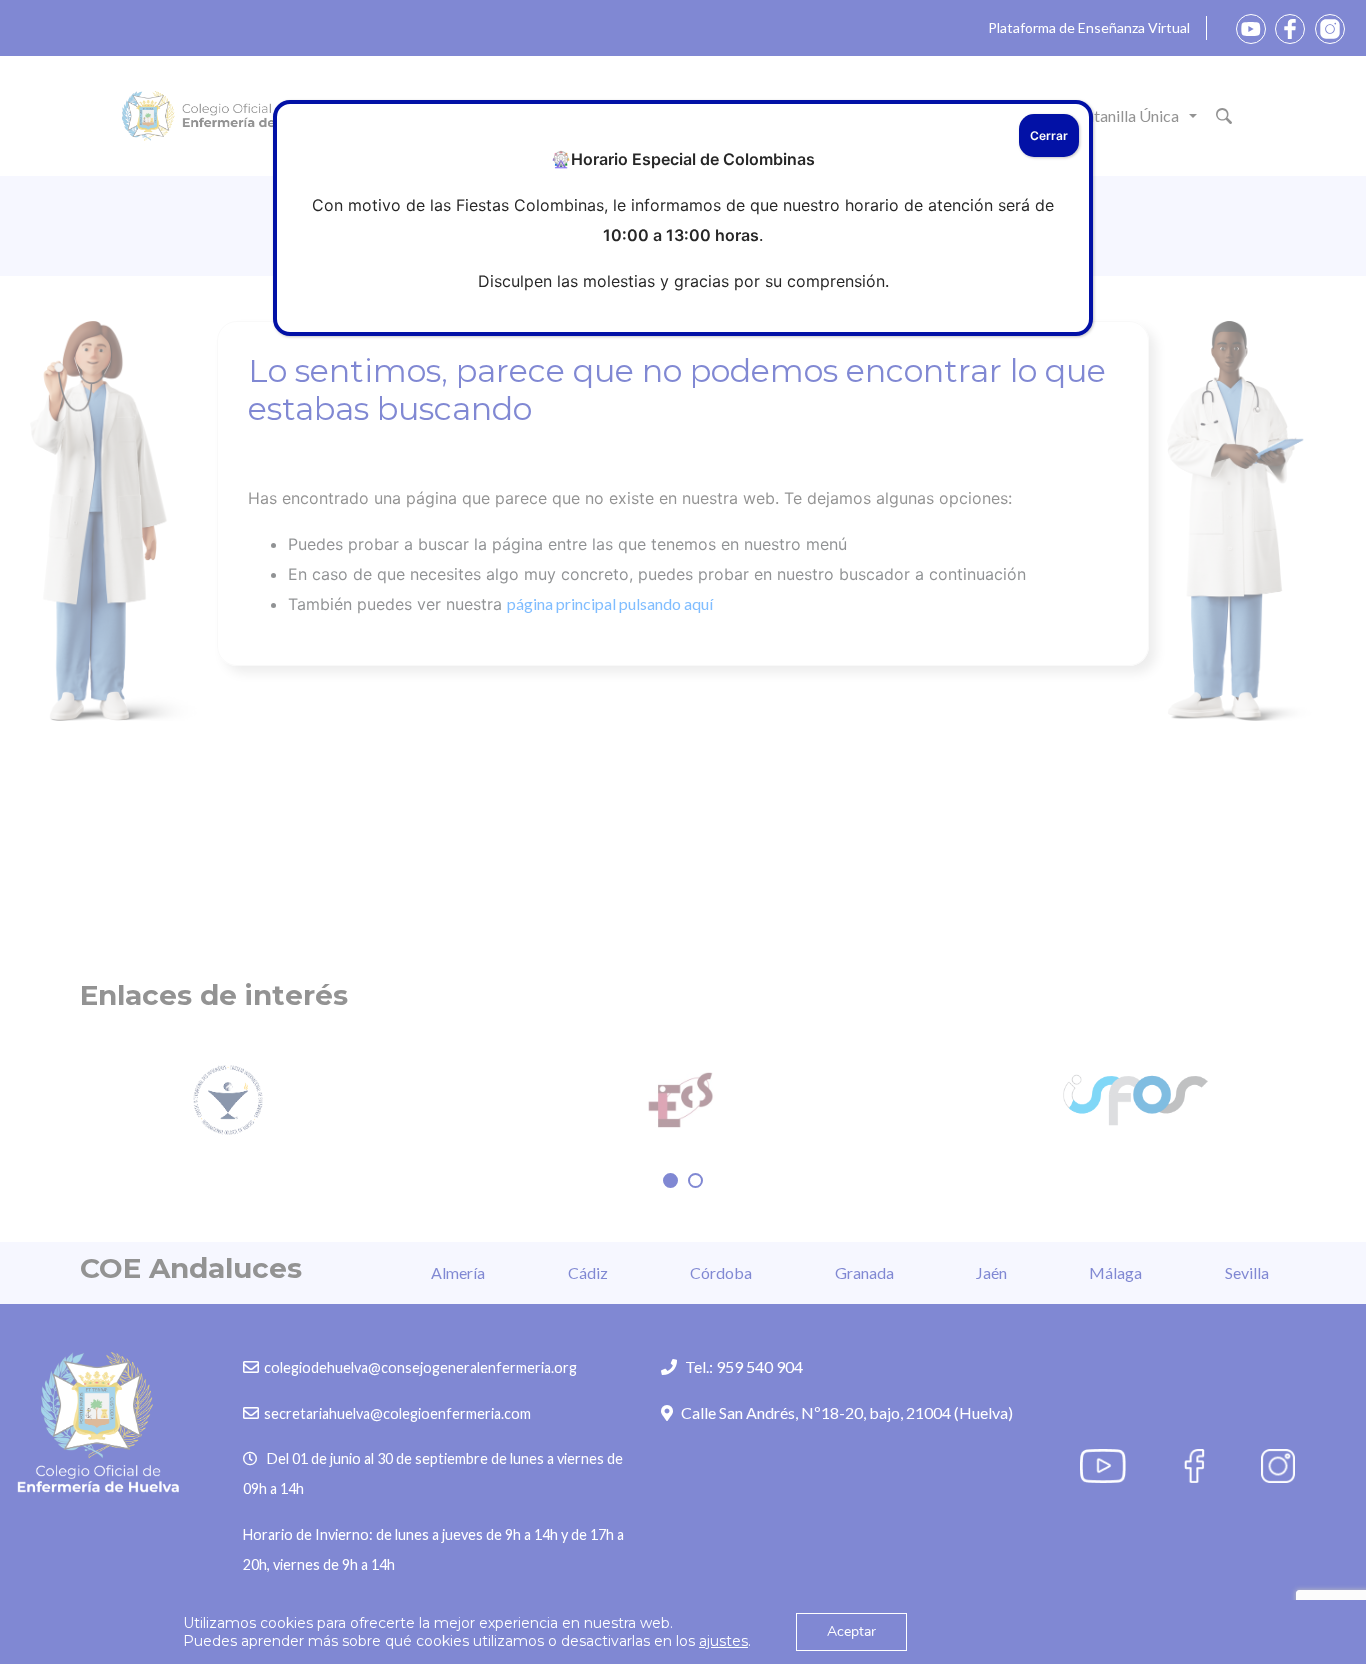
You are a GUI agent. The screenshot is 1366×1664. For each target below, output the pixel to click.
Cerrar (1049, 135)
